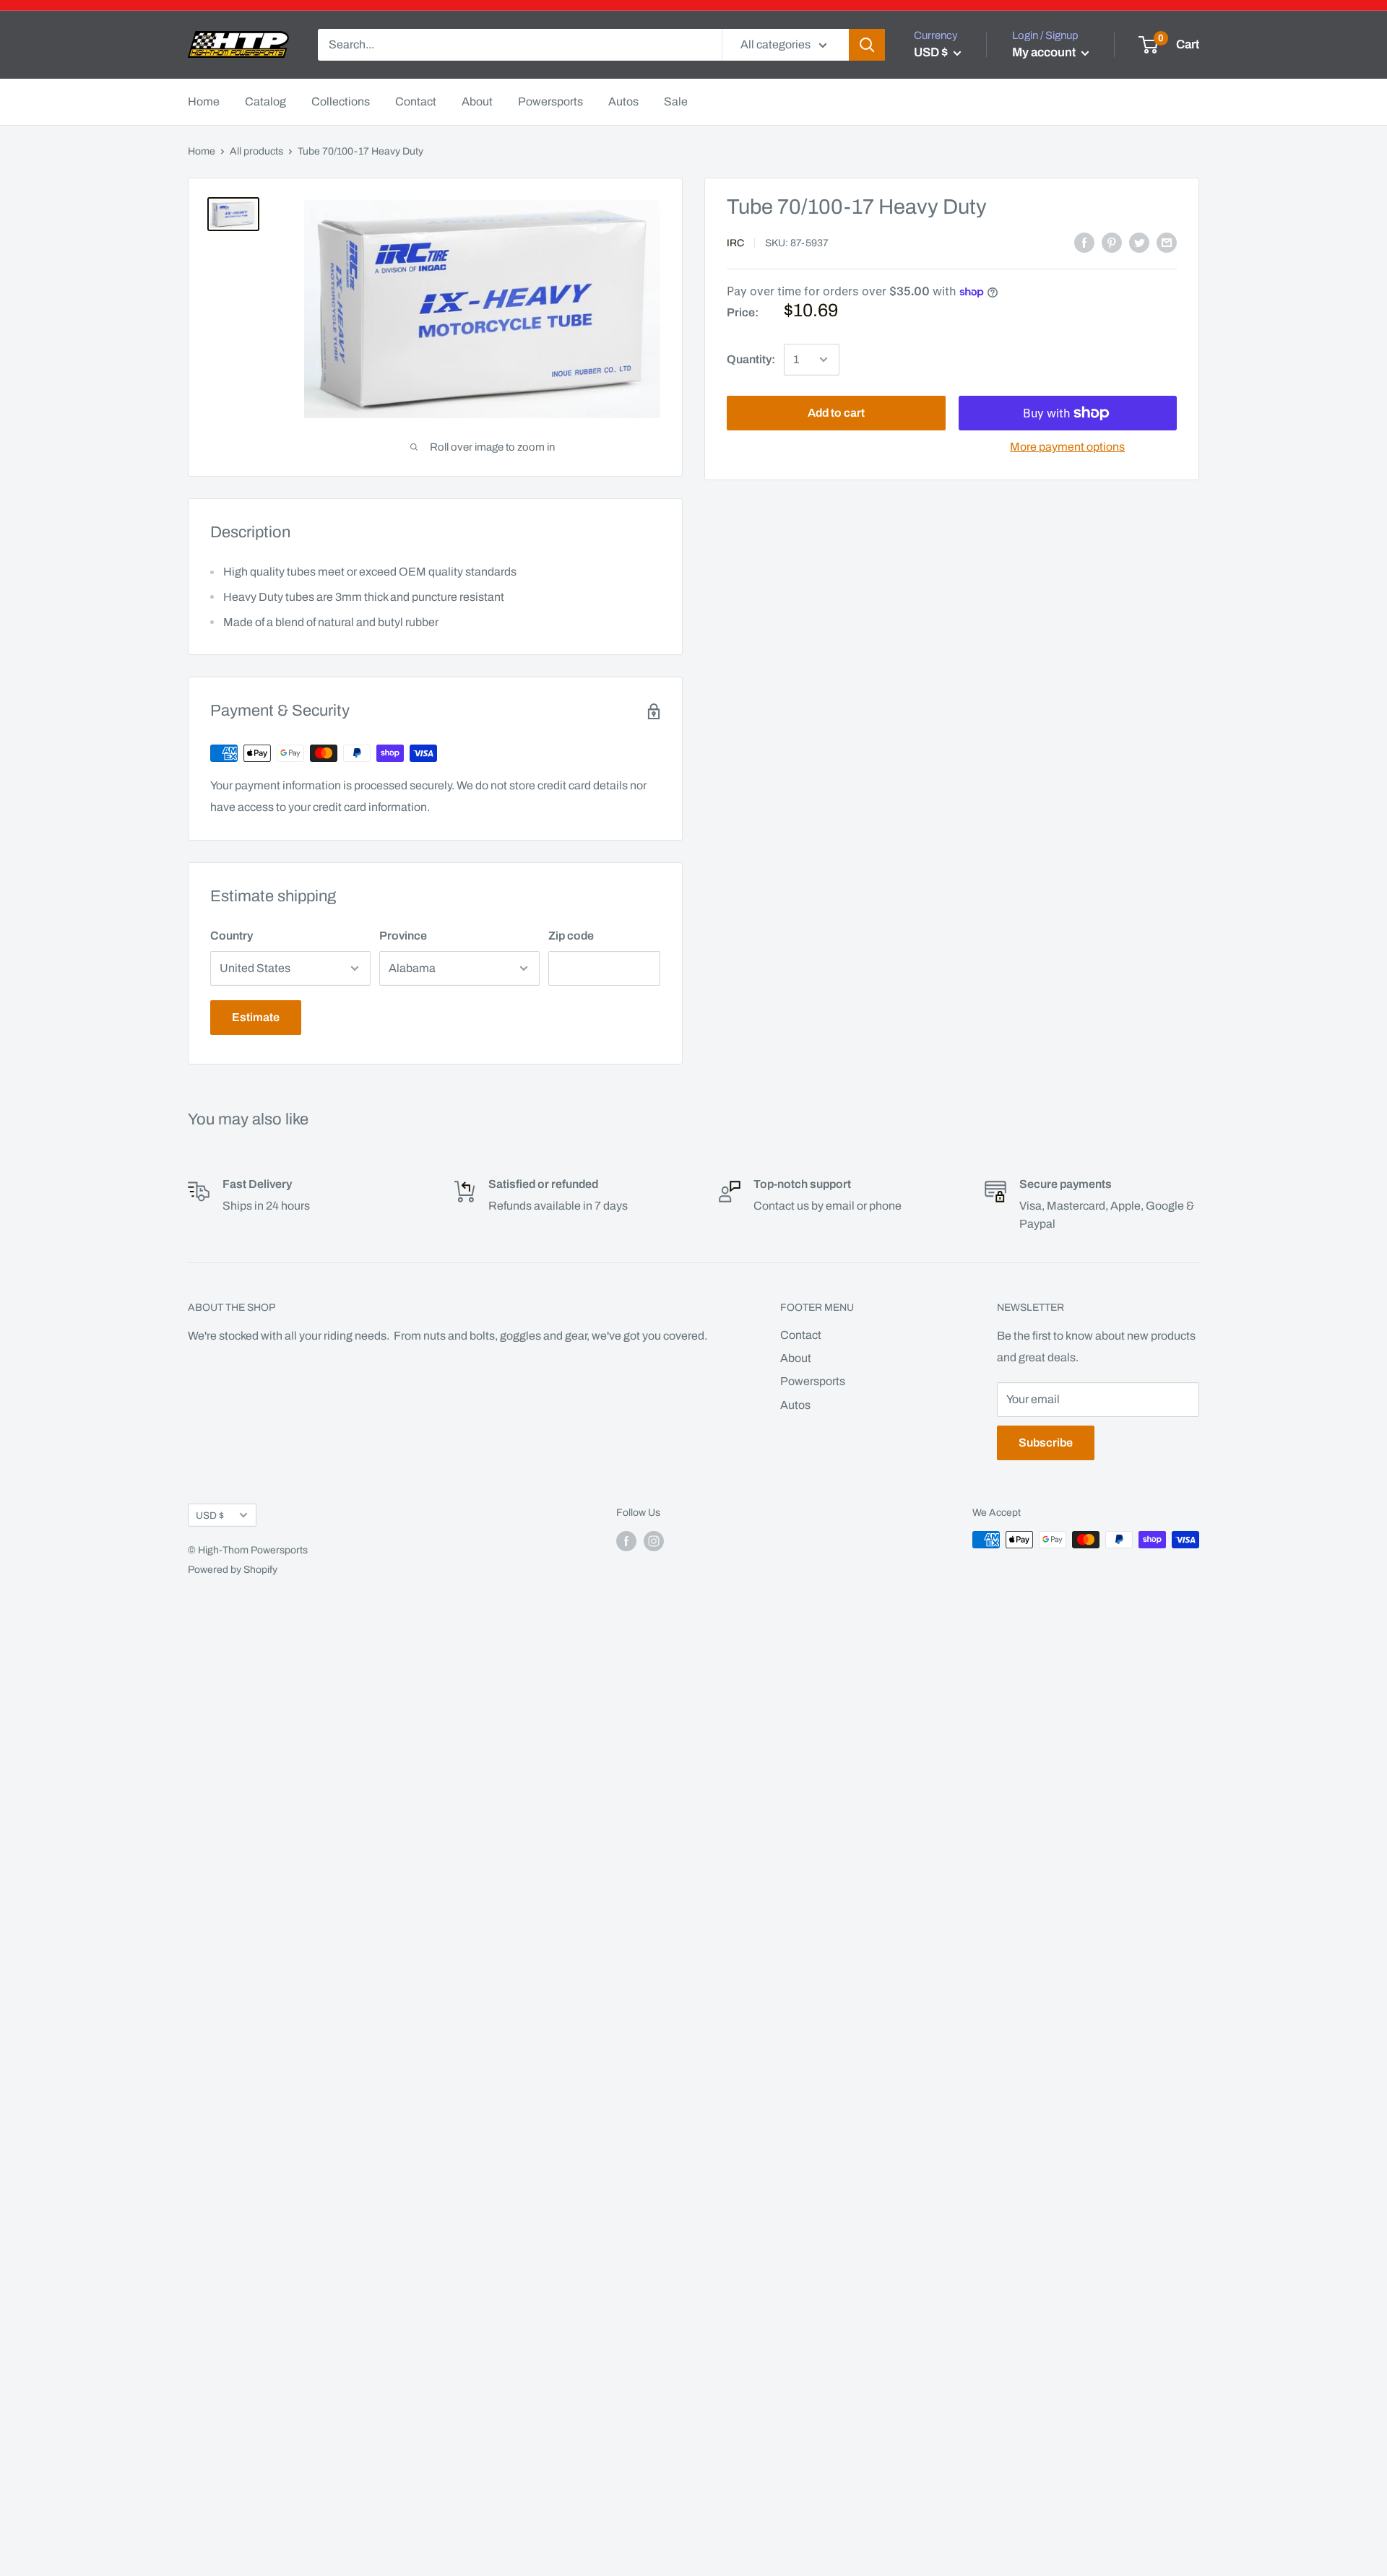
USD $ (210, 1515)
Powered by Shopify (233, 1570)
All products (256, 151)
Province (403, 936)
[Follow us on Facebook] (626, 1541)
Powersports (550, 101)
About (477, 101)
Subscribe (1046, 1443)
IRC (735, 243)
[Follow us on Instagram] (654, 1541)
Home (204, 101)
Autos (623, 101)
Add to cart (836, 413)
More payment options (1067, 447)
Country (232, 936)
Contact (416, 101)
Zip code (571, 936)
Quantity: (751, 360)
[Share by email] (1167, 243)
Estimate (256, 1017)
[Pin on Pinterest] (1112, 243)
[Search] (867, 45)
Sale (676, 101)
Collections (341, 101)
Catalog (265, 101)
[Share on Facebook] (1084, 243)
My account (1045, 52)
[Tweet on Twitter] (1139, 243)
